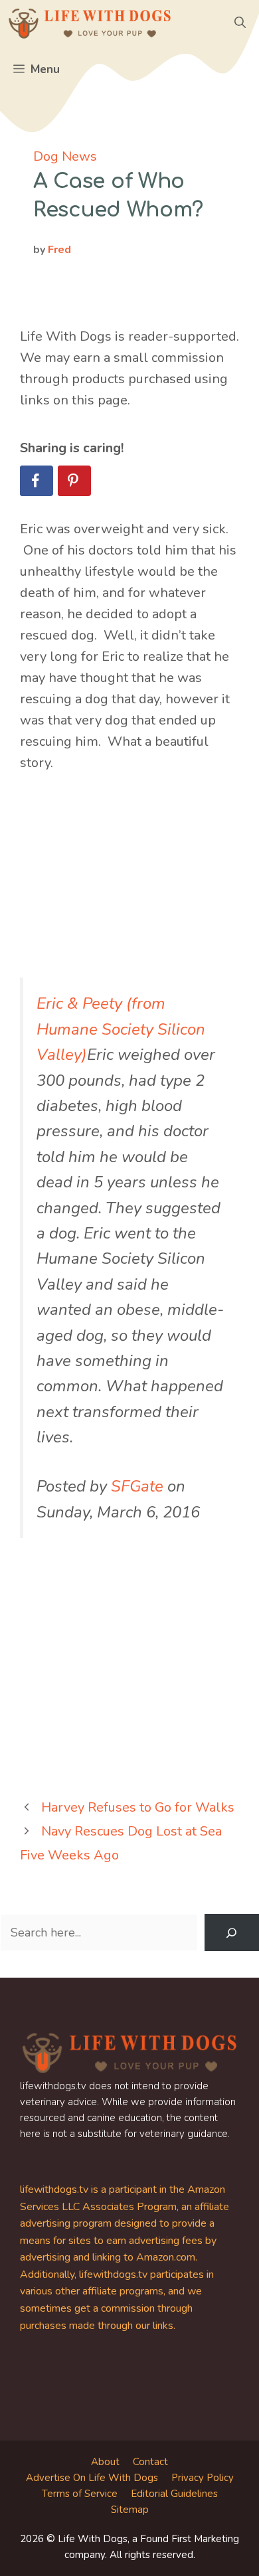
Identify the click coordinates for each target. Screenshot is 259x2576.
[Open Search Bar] (240, 23)
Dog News (65, 156)
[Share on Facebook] (37, 481)
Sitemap (130, 2510)
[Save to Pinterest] (74, 481)
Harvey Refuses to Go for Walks (138, 1807)
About (105, 2462)
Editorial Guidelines (174, 2494)
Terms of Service (80, 2494)
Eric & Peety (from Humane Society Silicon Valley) (121, 1029)
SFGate (137, 1486)
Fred (59, 250)
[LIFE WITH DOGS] (90, 23)
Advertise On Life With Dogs (92, 2478)
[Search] (232, 1932)
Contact (150, 2462)
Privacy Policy (203, 2478)
